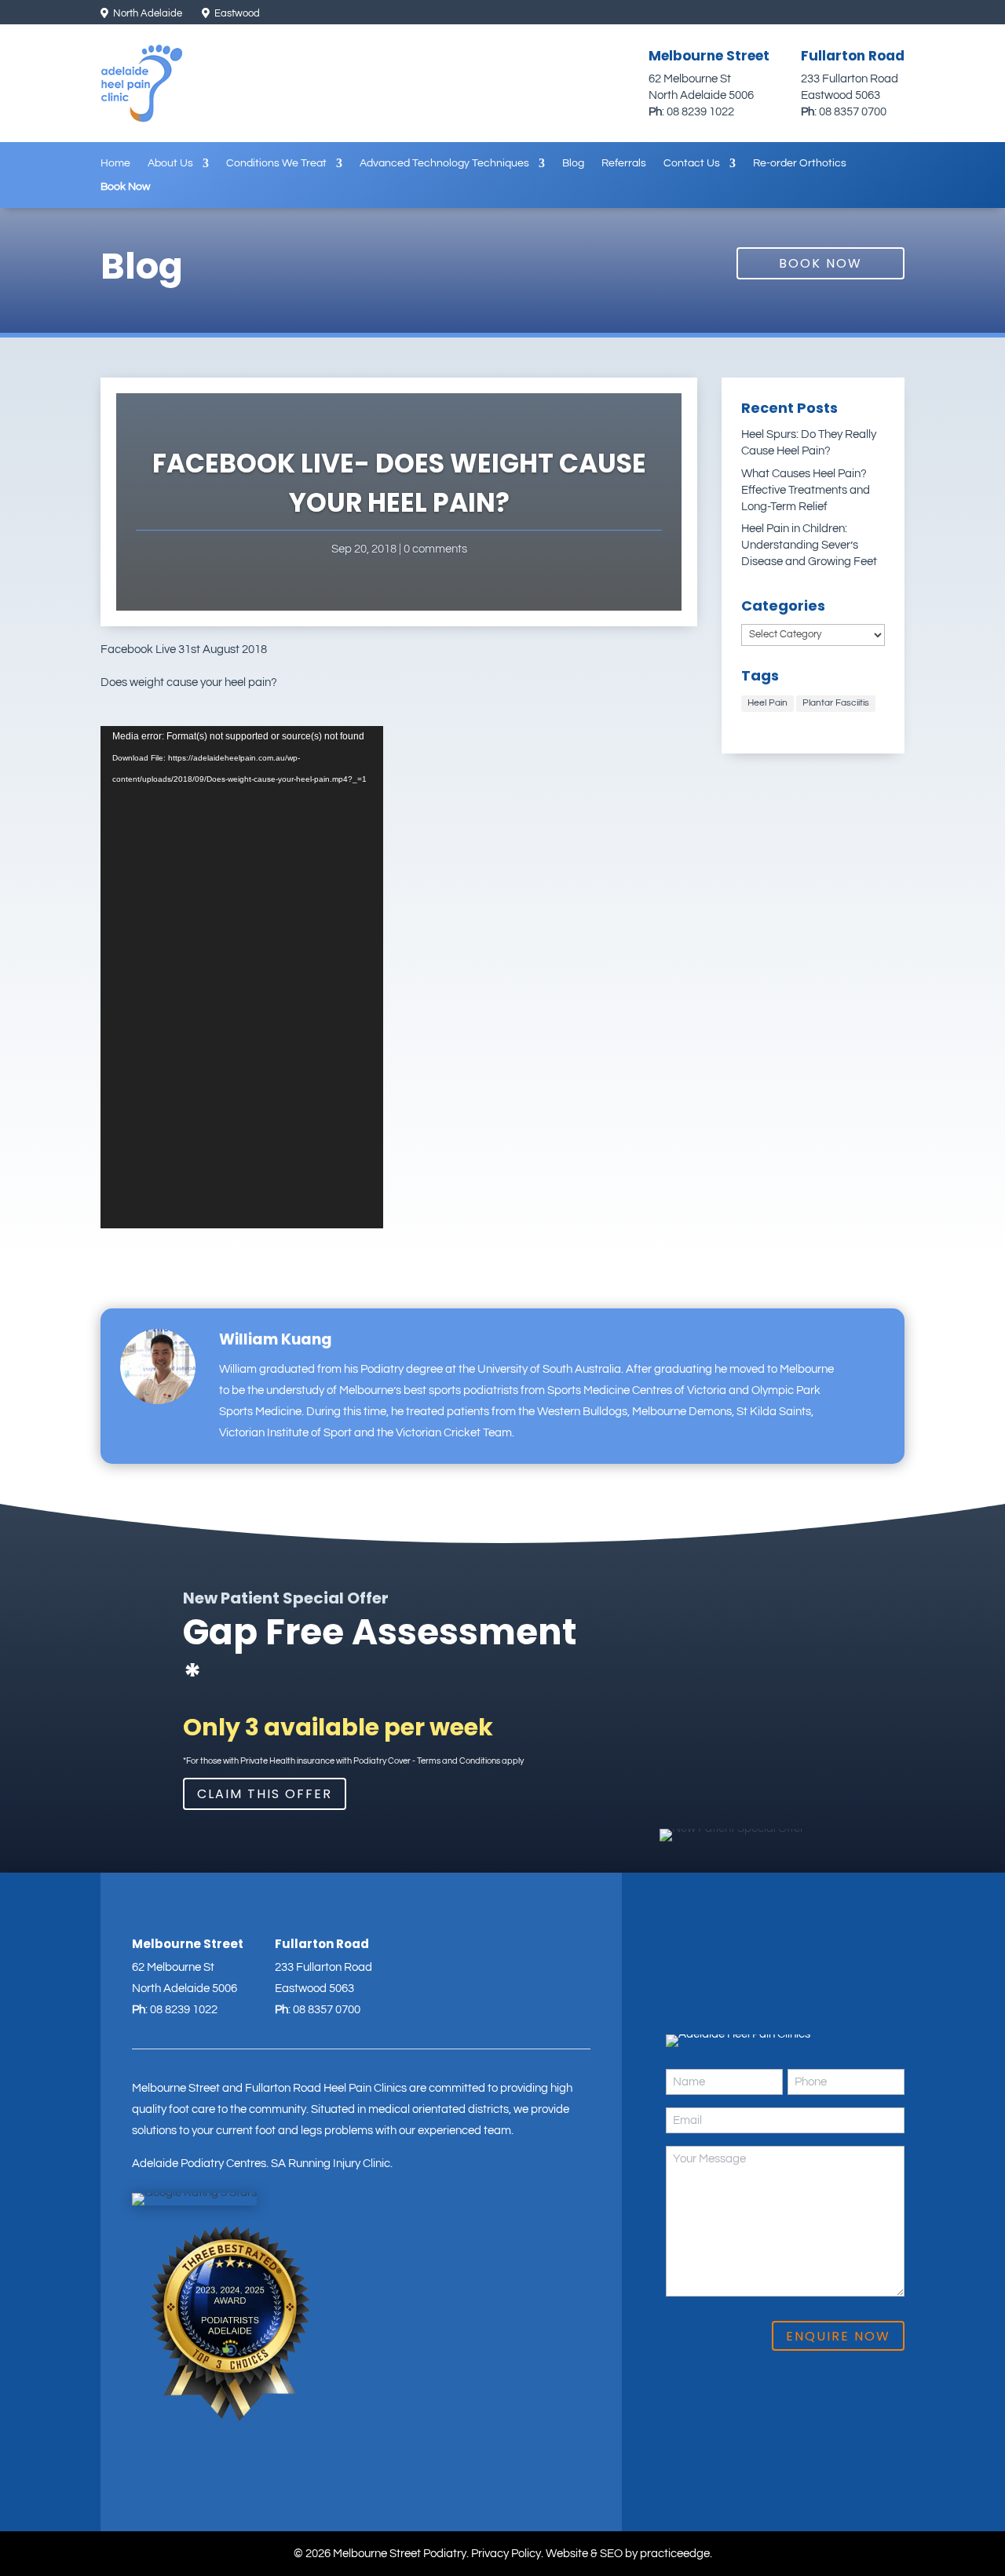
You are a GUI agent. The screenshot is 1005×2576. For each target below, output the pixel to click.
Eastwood (236, 13)
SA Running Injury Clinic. (332, 2164)
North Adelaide (146, 13)
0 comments (435, 549)
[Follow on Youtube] (894, 14)
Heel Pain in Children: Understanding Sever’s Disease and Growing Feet (809, 545)
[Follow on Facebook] (868, 14)
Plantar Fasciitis (836, 703)
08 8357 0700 (853, 112)
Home (115, 163)
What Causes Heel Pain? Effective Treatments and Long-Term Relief (806, 490)
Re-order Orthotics (800, 163)
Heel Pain (767, 703)
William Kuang (276, 1339)
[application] (242, 977)
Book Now (125, 187)
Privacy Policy (506, 2554)
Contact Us (692, 163)
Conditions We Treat (276, 163)
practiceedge (675, 2554)
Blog (573, 163)
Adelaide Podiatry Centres (199, 2164)
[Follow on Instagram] (841, 14)
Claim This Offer (265, 1794)
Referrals (624, 163)
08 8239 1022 (700, 112)
